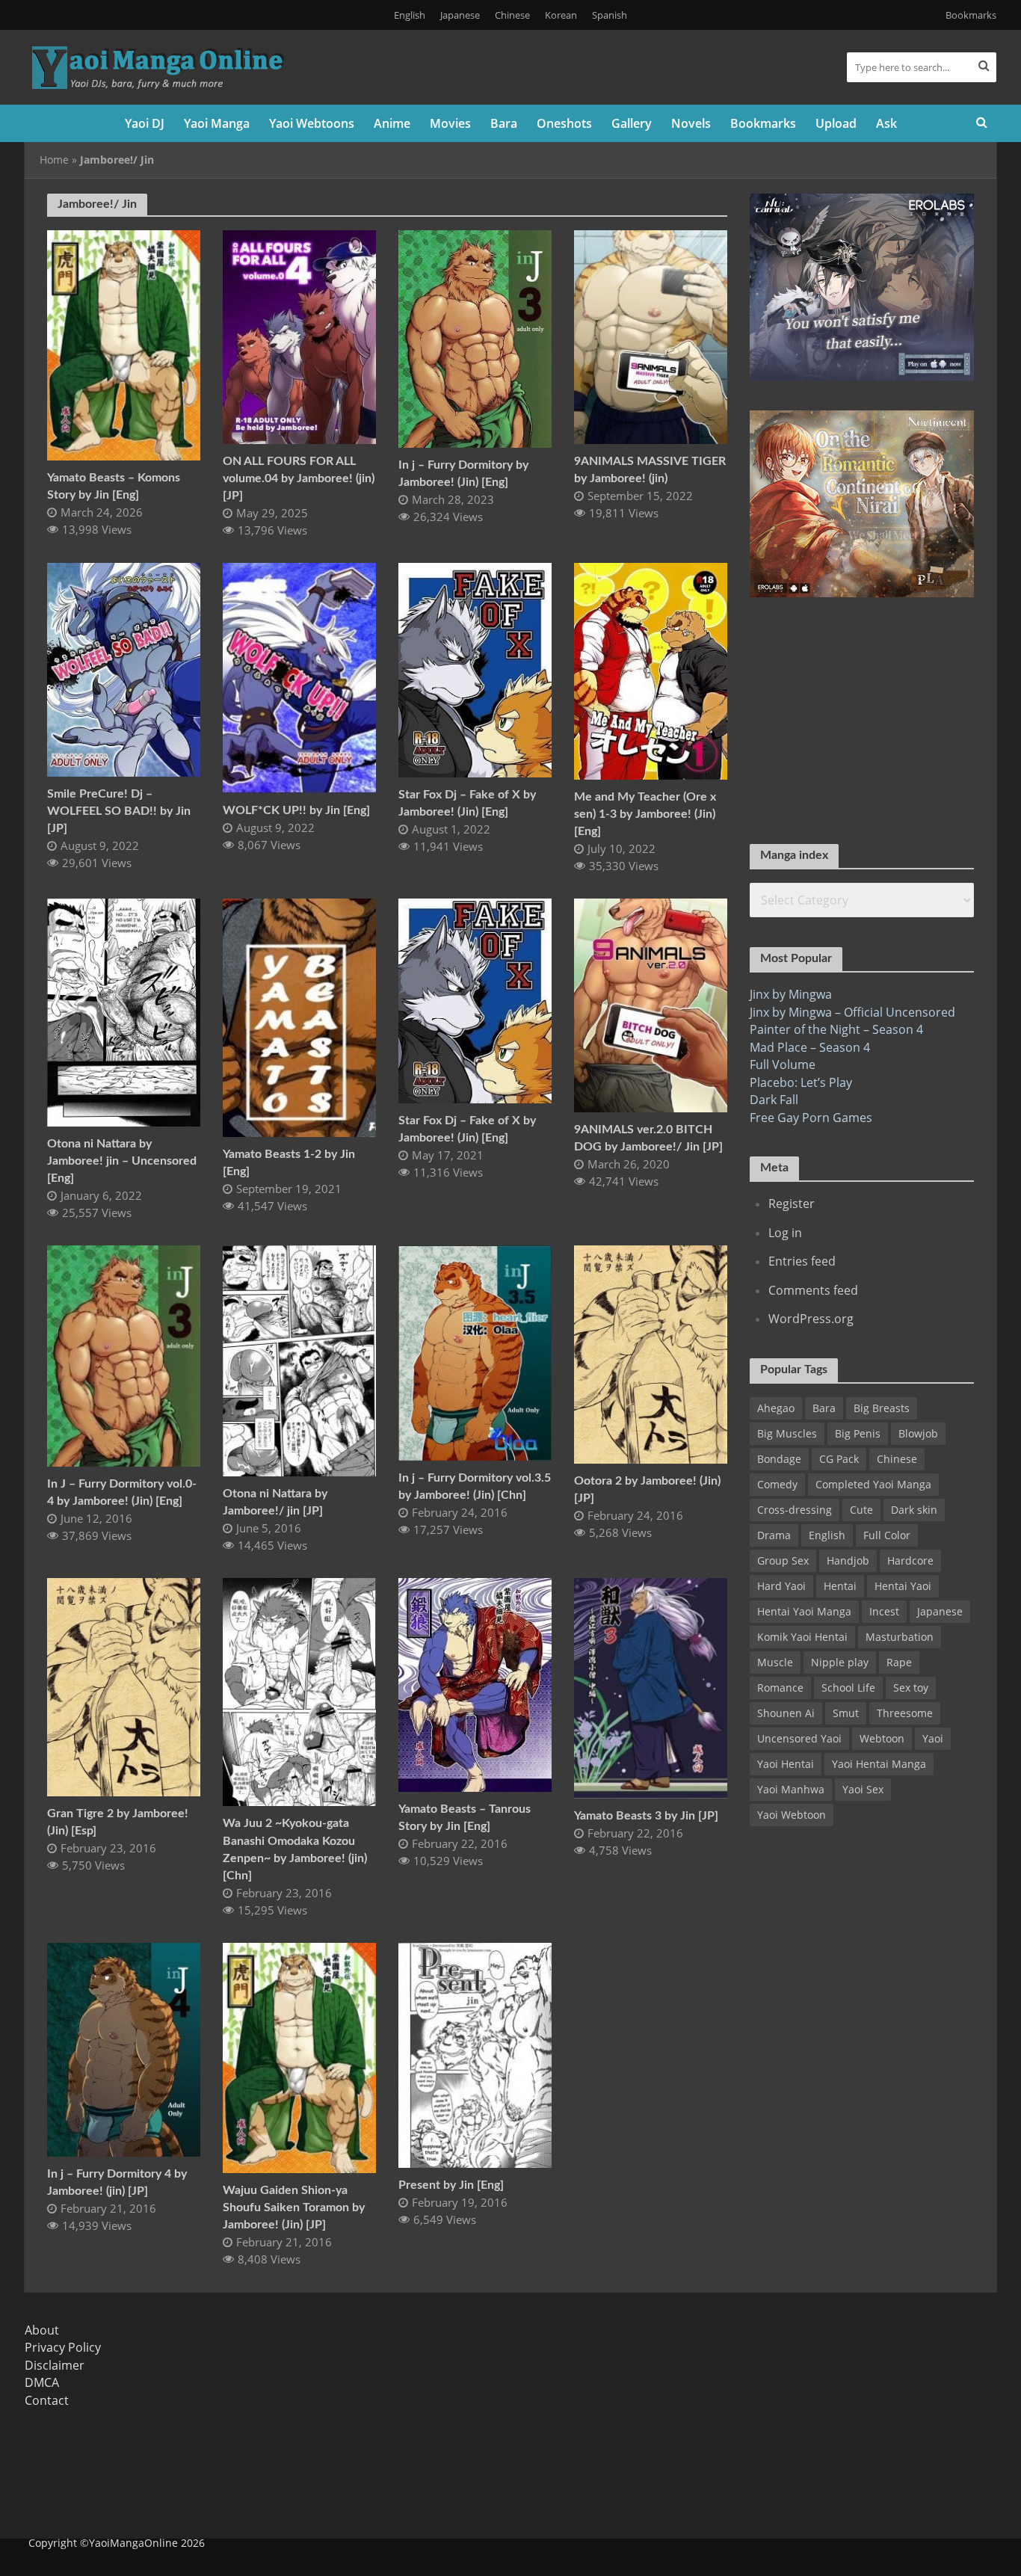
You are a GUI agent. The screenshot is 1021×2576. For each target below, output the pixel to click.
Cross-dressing (795, 1510)
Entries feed (802, 1261)
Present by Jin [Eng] (451, 2185)
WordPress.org (811, 1319)
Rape (899, 1662)
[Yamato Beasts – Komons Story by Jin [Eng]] (124, 344)
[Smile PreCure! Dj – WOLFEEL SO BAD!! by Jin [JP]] (124, 668)
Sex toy (911, 1688)
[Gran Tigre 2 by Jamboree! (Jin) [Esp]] (124, 1686)
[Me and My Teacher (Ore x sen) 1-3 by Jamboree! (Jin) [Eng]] (651, 670)
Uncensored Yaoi (799, 1738)
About (42, 2330)
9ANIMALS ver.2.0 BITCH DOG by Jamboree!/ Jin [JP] (648, 1138)
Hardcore (910, 1560)
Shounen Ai (786, 1713)
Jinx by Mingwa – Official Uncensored (852, 1012)
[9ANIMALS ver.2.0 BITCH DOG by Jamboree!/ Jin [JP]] (651, 1004)
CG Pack (839, 1459)
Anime (392, 123)
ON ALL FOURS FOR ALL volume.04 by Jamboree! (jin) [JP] (299, 478)
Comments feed (813, 1290)
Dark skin (914, 1510)
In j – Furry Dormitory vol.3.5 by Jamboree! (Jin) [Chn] (475, 1486)
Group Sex (783, 1560)
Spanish (610, 15)
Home (54, 160)
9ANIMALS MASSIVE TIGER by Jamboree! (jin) (650, 470)
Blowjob (918, 1433)
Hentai (840, 1586)
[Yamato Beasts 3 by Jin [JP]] (651, 1687)
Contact (47, 2400)
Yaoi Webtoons (312, 123)
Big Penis (858, 1433)
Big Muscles (787, 1433)
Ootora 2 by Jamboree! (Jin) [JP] (647, 1489)
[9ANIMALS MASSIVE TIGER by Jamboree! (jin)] (651, 336)
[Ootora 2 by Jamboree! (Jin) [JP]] (651, 1353)
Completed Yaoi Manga (873, 1484)
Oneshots (564, 123)
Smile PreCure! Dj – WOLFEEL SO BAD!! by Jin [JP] (119, 811)
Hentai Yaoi (903, 1586)
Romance (780, 1688)
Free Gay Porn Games (811, 1118)
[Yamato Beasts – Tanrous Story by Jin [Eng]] (475, 1683)
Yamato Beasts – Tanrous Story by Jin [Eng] (465, 1818)
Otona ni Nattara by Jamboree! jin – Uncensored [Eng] (122, 1161)
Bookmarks (971, 15)
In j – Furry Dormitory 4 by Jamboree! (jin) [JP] (117, 2182)
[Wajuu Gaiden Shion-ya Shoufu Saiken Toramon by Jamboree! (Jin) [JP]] (299, 2056)
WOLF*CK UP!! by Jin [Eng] (296, 810)
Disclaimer (55, 2365)
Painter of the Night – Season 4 (836, 1029)
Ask (886, 123)
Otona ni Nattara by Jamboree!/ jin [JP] (275, 1502)
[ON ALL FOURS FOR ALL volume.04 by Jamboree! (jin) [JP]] (299, 336)
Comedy (777, 1484)
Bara (504, 123)
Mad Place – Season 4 (810, 1047)
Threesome (905, 1713)
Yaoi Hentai (786, 1764)
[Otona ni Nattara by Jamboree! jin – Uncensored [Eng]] (124, 1011)
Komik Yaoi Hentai (802, 1637)
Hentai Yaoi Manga (804, 1611)
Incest (884, 1611)
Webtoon (882, 1738)
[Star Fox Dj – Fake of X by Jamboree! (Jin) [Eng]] (475, 669)
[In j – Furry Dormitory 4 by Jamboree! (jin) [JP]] (124, 2048)
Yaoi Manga (217, 123)
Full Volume (783, 1064)
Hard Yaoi (781, 1586)
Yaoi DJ (145, 123)
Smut (846, 1713)
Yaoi (933, 1738)
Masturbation (900, 1637)
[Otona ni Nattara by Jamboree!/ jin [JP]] (299, 1359)
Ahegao (776, 1408)
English (410, 15)
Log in (785, 1233)
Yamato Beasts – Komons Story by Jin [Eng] (114, 486)
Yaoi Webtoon (792, 1815)
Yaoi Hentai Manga (879, 1764)
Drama (774, 1535)
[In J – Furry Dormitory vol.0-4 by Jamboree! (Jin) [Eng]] (124, 1355)
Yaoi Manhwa (791, 1789)
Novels (691, 123)
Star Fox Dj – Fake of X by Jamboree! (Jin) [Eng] (467, 803)
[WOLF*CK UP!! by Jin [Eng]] (299, 677)
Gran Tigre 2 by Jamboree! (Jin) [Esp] (118, 1822)
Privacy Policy (63, 2347)
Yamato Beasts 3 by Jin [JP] (646, 1816)
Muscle (775, 1662)
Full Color (887, 1535)
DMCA (42, 2382)
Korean (561, 15)
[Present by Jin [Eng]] (475, 2054)
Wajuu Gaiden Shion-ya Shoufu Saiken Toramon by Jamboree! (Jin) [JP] (294, 2207)
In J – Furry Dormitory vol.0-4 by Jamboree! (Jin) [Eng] (122, 1492)
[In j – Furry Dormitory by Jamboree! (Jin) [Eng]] (475, 338)
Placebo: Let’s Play (801, 1082)
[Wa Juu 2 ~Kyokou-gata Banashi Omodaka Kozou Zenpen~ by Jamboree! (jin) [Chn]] (299, 1691)
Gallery (632, 123)
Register (792, 1204)
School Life (848, 1688)
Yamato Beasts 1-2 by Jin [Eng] (289, 1163)
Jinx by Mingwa (791, 994)
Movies (450, 123)
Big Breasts (882, 1408)
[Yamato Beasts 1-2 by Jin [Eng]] (299, 1017)
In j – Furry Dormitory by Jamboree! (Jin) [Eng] (463, 474)
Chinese (512, 15)
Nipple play (840, 1662)
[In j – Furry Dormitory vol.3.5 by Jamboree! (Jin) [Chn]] (475, 1352)
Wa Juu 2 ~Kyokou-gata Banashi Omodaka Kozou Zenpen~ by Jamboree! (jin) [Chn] (295, 1849)
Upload (836, 123)
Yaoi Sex (863, 1789)
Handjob (848, 1560)
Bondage (779, 1459)
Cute (861, 1510)
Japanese (460, 15)
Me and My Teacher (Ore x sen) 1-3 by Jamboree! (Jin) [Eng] (645, 814)
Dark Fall (774, 1100)
